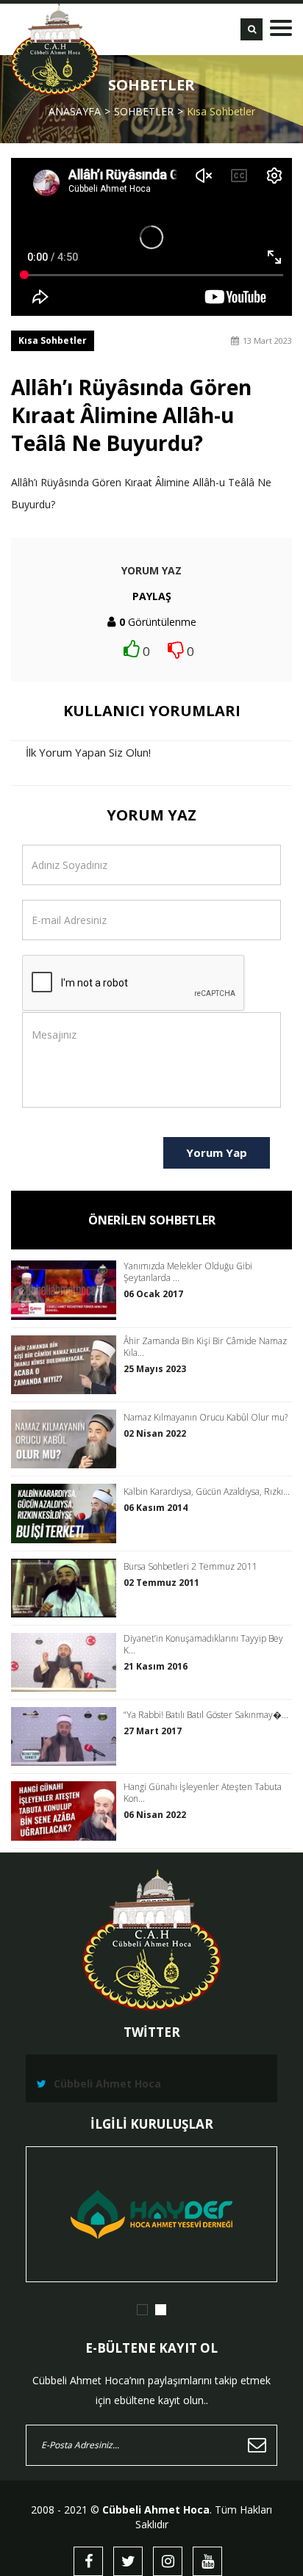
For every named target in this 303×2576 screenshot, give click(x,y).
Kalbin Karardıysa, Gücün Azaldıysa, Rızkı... (207, 1492)
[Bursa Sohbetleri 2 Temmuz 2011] (67, 1588)
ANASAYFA (75, 111)
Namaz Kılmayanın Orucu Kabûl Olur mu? (206, 1418)
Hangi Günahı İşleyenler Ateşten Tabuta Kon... (203, 1793)
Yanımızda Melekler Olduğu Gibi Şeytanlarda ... (188, 1272)
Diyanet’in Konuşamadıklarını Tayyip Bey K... (203, 1645)
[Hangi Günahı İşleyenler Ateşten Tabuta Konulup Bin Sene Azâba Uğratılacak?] (67, 1811)
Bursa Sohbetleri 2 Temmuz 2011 (190, 1567)
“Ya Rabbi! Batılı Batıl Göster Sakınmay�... (206, 1715)
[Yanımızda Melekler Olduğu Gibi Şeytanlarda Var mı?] (67, 1290)
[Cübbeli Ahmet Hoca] (55, 49)
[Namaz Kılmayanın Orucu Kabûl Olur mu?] (67, 1439)
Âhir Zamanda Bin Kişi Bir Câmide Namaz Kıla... (205, 1347)
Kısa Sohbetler (221, 111)
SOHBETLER (144, 111)
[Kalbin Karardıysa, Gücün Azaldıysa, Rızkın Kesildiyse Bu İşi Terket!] (67, 1513)
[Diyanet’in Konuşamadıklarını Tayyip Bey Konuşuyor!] (67, 1662)
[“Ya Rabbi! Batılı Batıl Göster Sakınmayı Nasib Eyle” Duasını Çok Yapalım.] (67, 1736)
